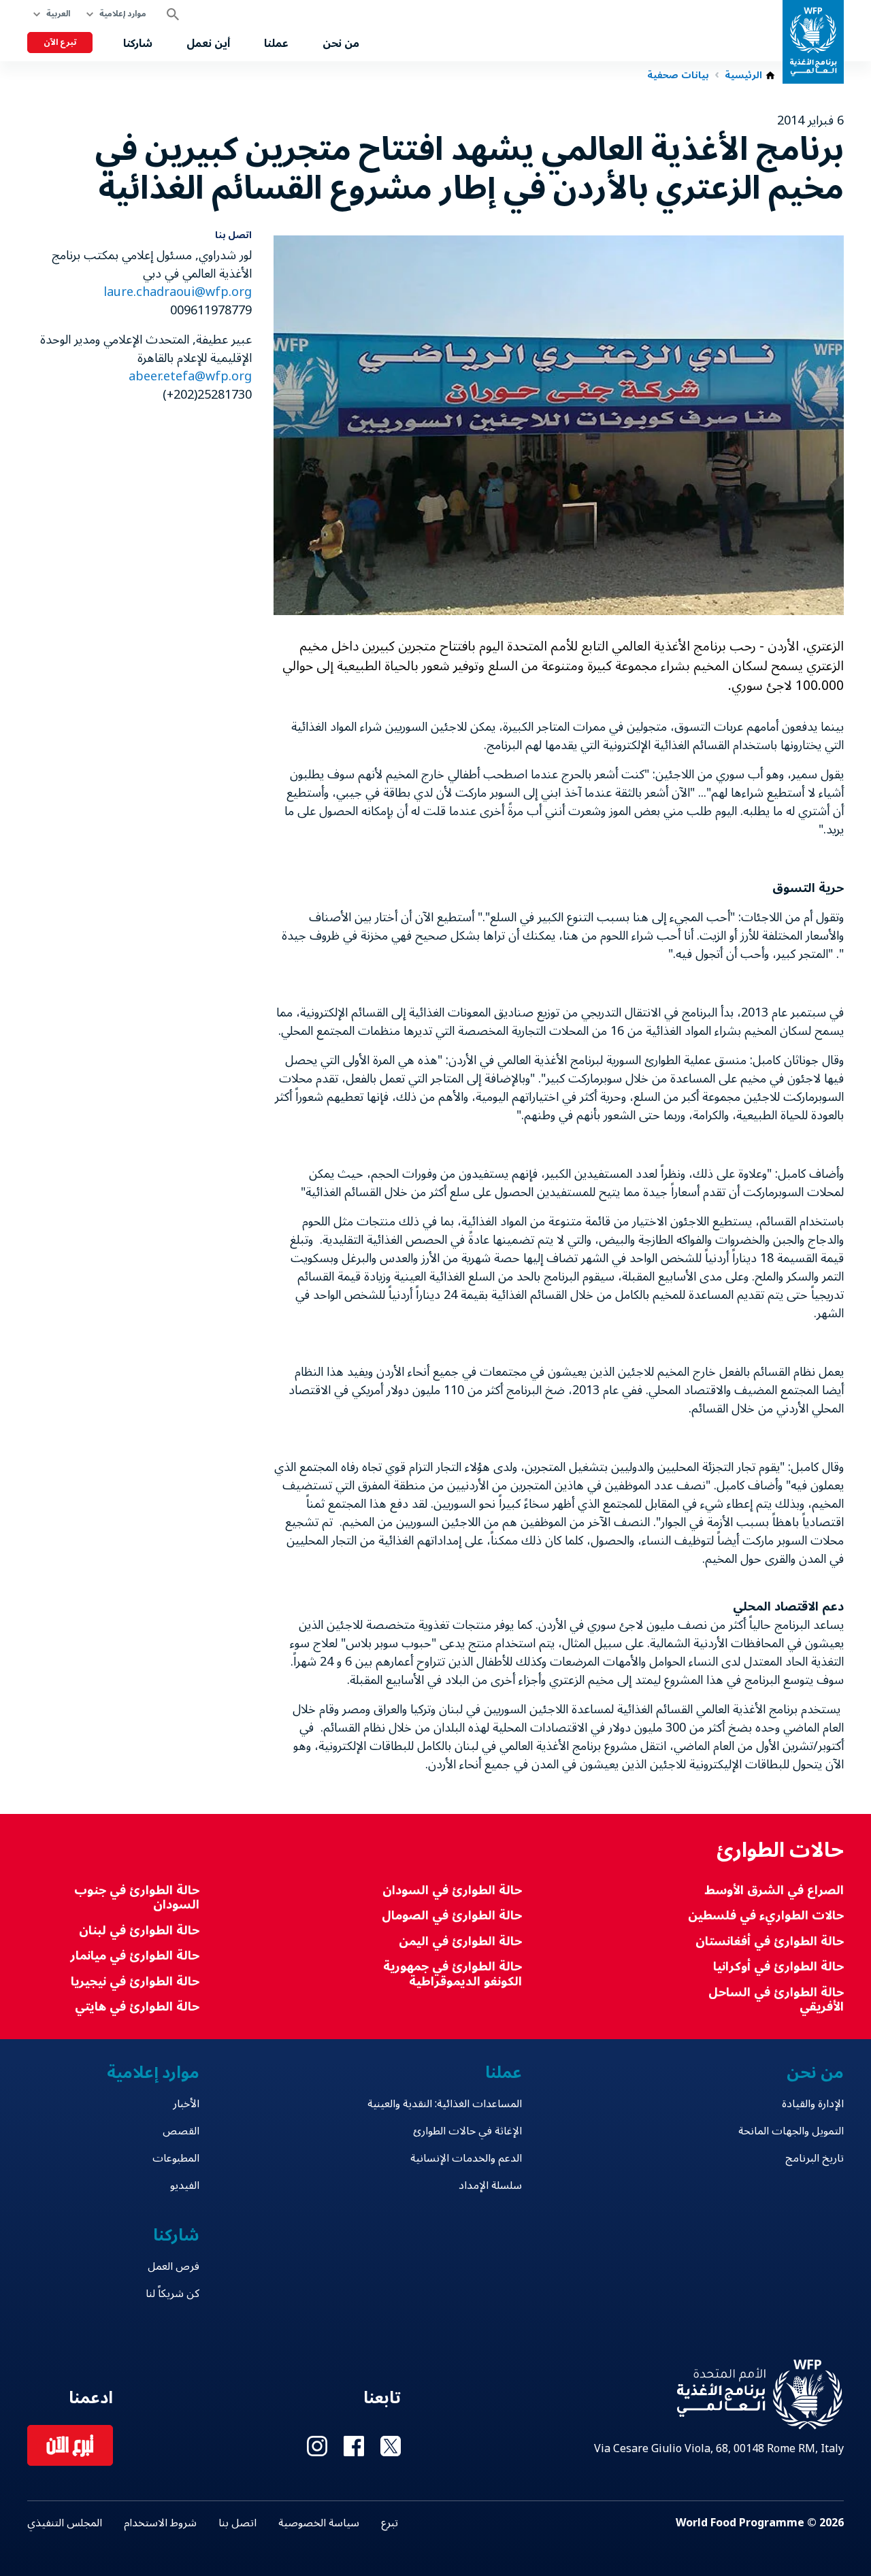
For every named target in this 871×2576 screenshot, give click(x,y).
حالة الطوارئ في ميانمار (135, 1956)
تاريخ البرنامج (815, 2158)
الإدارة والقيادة (813, 2104)
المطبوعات (176, 2158)
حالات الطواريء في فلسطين (766, 1916)
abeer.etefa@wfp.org (190, 376)
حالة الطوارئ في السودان (452, 1890)
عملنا (276, 44)
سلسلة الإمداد (490, 2185)
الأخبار (186, 2104)
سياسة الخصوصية (319, 2523)
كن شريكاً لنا (172, 2294)
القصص (181, 2131)
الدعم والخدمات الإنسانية (466, 2158)
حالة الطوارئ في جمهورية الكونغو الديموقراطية (452, 1974)
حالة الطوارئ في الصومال (451, 1916)
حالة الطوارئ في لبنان (139, 1931)
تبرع (390, 2523)
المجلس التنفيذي (65, 2523)
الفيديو (185, 2185)
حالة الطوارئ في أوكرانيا (778, 1967)
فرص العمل (174, 2266)
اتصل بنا (237, 2523)
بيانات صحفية (678, 76)
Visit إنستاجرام (317, 2446)
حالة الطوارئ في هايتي (137, 2007)
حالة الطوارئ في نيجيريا (135, 1982)
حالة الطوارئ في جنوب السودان (137, 1898)
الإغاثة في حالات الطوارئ (467, 2131)
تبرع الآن (60, 43)
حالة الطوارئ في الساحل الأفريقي (776, 2000)
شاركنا (138, 44)
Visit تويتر (391, 2446)
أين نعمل (208, 44)
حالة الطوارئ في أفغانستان (770, 1942)
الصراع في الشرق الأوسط (774, 1890)
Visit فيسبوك (354, 2446)
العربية (58, 14)
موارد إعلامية (123, 14)
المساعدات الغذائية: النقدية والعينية (444, 2104)
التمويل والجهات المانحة (791, 2131)
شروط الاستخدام (160, 2523)
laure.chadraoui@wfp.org (178, 292)
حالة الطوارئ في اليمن (460, 1942)
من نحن (341, 44)
